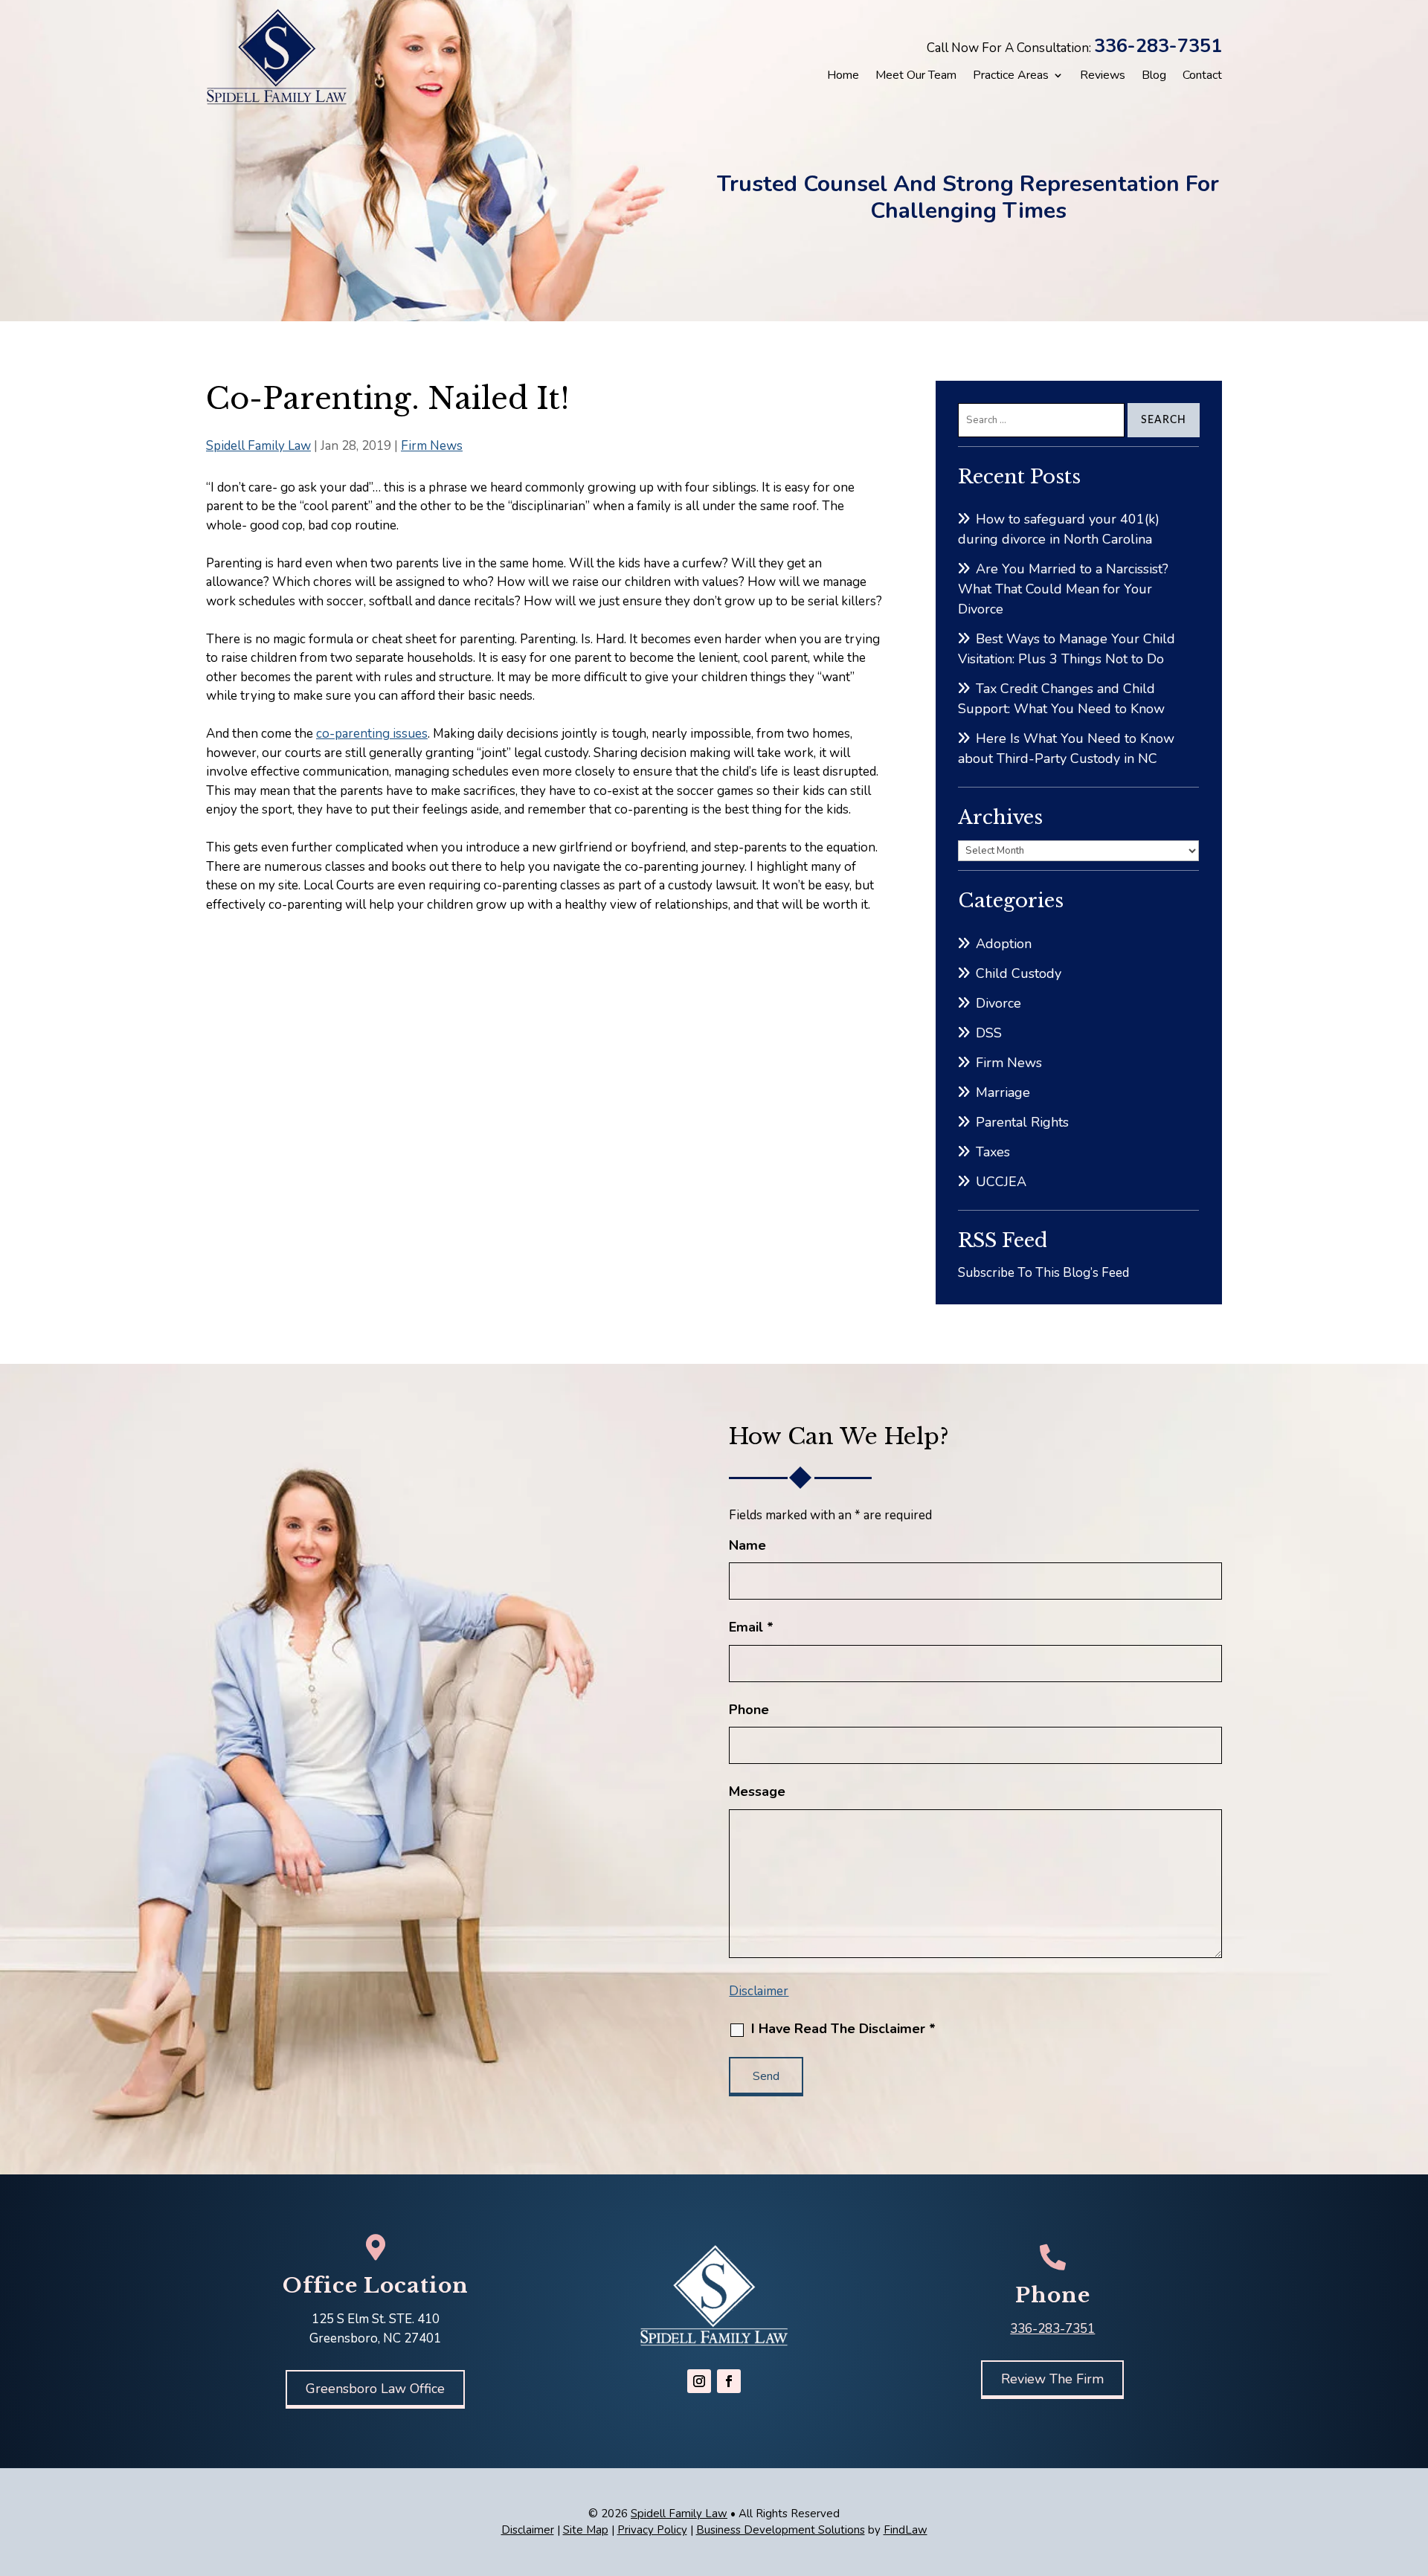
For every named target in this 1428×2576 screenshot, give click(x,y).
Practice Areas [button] (1011, 75)
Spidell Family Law (258, 446)
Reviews (1103, 75)
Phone (749, 1710)
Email (751, 1627)
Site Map (586, 2530)
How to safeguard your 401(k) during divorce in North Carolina (1059, 529)
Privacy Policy (652, 2530)
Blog (1154, 75)
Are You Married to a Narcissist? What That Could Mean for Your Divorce (1063, 589)
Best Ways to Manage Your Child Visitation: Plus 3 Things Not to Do (1067, 649)
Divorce (998, 1003)
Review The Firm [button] (1052, 2379)
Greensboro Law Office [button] (375, 2389)
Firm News (432, 446)
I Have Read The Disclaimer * (843, 2029)
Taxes (993, 1152)
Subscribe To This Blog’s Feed (1043, 1273)
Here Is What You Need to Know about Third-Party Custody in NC (1066, 748)
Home (843, 75)
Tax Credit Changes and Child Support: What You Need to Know (1061, 699)
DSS (989, 1033)
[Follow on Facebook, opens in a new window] (729, 2381)
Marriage (1003, 1092)
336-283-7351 (1158, 46)
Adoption (1004, 944)
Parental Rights (1022, 1122)
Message (757, 1791)
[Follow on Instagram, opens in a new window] (699, 2381)
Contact (1202, 75)
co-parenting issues (372, 734)
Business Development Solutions (781, 2530)
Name (747, 1545)
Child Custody (1019, 973)
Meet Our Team (916, 75)
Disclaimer (759, 1991)
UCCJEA (1001, 1182)
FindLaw (906, 2530)
